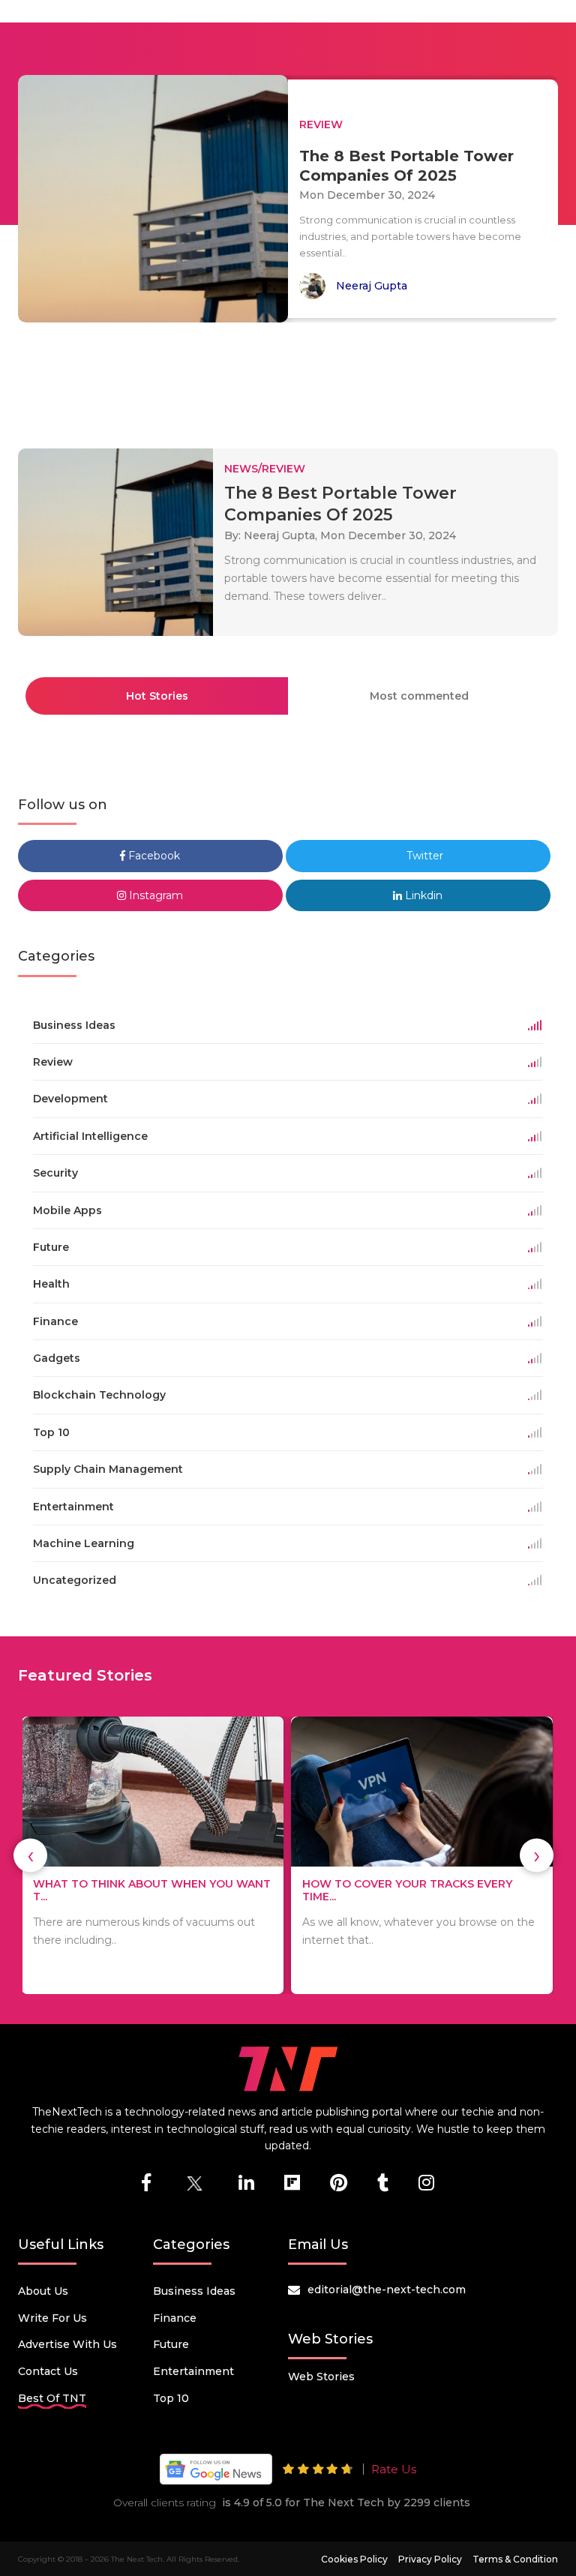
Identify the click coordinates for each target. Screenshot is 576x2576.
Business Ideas (194, 2291)
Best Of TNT (52, 2398)
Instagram (154, 895)
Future (171, 2344)
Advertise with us (67, 2344)
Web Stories (321, 2377)
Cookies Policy (354, 2559)
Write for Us (52, 2318)
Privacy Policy (430, 2559)
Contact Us (48, 2371)
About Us (43, 2291)
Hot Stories (157, 696)
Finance (175, 2318)
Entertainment (193, 2371)
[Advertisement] (291, 379)
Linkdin (422, 895)
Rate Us (394, 2469)
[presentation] (30, 1856)
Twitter (423, 856)
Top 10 (171, 2398)
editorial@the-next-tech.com (387, 2290)
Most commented (419, 696)
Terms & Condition (515, 2559)
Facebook (153, 856)
